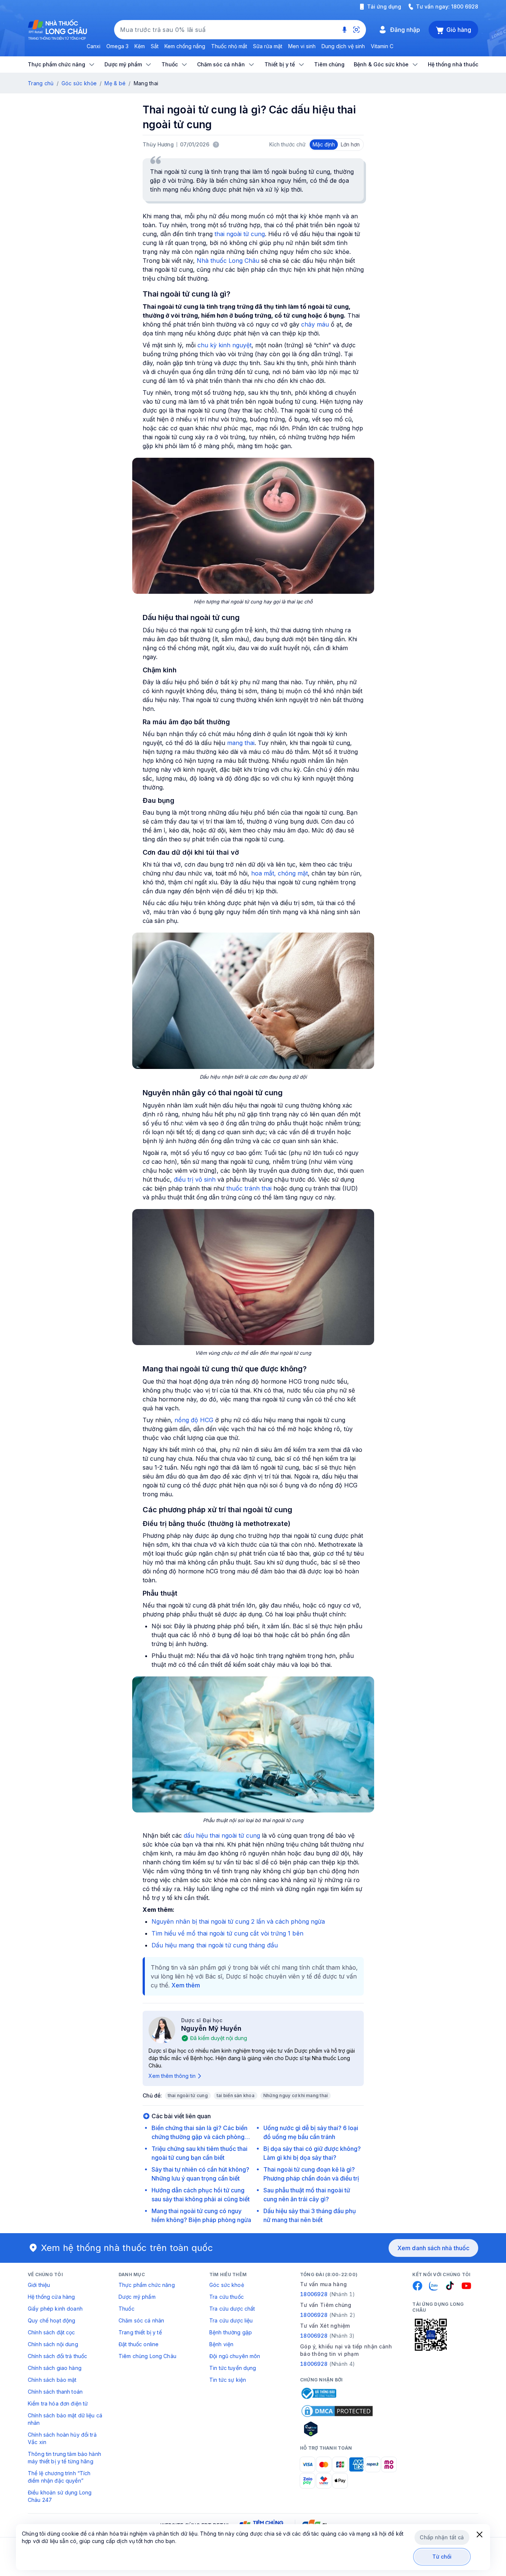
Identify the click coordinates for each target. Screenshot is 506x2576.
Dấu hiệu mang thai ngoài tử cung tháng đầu (215, 1945)
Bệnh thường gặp (231, 2332)
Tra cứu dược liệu (231, 2320)
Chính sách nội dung (53, 2344)
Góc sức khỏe (79, 83)
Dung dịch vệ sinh (343, 46)
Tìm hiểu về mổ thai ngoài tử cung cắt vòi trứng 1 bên (227, 1933)
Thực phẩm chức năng (147, 2285)
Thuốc (126, 2309)
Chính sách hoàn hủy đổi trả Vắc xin (62, 2438)
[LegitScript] (337, 2429)
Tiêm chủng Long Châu (147, 2356)
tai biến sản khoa (236, 2095)
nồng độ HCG (194, 1420)
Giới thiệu (39, 2285)
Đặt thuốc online (139, 2344)
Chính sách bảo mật (52, 2380)
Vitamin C (382, 46)
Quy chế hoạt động (51, 2320)
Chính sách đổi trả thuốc (57, 2356)
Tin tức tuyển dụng (233, 2368)
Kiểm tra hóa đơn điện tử (58, 2403)
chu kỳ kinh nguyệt (224, 345)
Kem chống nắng (185, 46)
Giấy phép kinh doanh (55, 2309)
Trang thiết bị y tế (140, 2332)
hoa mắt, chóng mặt (279, 873)
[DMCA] (337, 2411)
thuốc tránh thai (249, 1188)
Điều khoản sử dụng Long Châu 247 (60, 2496)
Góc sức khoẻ (227, 2285)
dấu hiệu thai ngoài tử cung (222, 1835)
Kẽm (140, 46)
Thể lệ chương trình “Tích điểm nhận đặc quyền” (59, 2477)
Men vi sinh (302, 46)
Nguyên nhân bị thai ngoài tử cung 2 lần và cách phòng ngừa (238, 1921)
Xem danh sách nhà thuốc (433, 2248)
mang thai (241, 743)
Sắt (155, 46)
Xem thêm (186, 1985)
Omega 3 (117, 46)
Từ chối (442, 2557)
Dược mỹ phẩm (137, 2297)
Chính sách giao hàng (55, 2368)
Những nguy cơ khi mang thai (296, 2095)
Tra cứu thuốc (227, 2297)
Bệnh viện (221, 2344)
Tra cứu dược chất (232, 2309)
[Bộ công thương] (318, 2393)
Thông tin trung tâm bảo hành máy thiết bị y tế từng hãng (64, 2458)
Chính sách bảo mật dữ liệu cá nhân (65, 2419)
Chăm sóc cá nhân (141, 2320)
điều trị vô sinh (195, 1179)
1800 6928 (465, 6)
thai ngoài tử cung (240, 234)
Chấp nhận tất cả (442, 2537)
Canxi (94, 46)
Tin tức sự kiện (228, 2380)
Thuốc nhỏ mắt (229, 46)
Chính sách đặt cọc (51, 2332)
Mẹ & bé (115, 83)
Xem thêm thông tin (172, 2076)
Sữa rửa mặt (268, 46)
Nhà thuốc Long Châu (228, 261)
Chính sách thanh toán (55, 2392)
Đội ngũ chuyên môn (235, 2356)
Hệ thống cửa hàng (51, 2297)
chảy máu (315, 324)
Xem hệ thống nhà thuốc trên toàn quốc (127, 2248)
